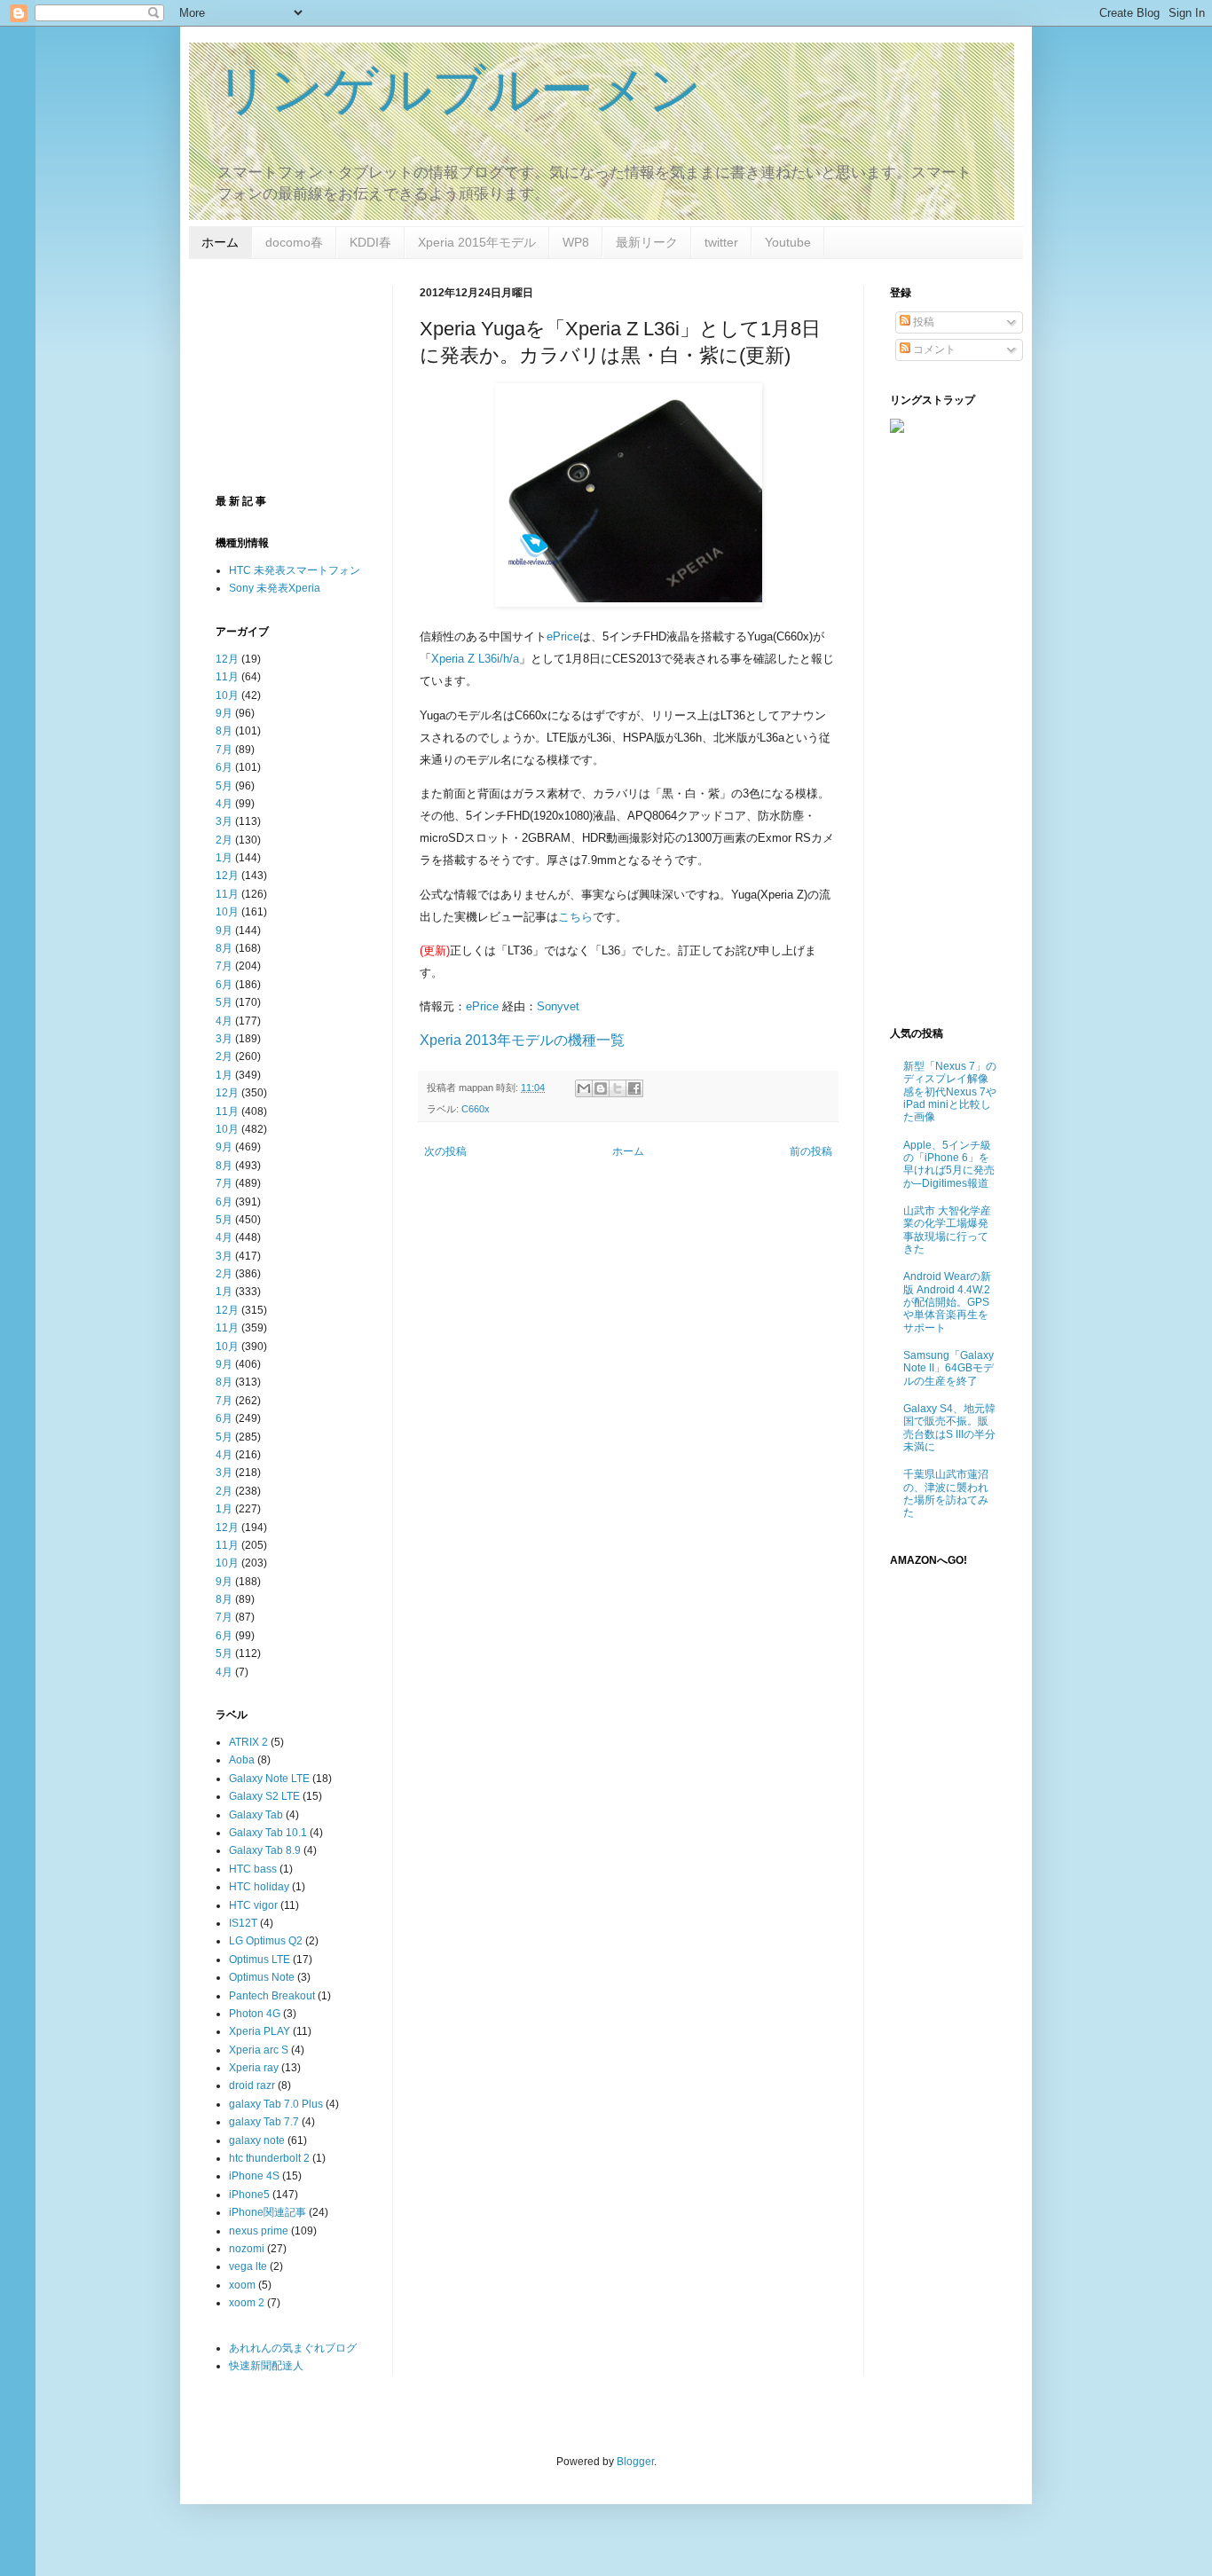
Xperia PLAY (260, 2031)
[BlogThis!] (601, 1088)
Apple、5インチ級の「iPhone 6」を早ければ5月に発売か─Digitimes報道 (949, 1164)
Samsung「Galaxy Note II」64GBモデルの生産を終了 (948, 1368)
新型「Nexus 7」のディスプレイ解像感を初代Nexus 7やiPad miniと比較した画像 (950, 1092)
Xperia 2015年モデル (477, 242)
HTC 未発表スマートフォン (295, 570)
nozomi (247, 2249)
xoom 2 (247, 2303)
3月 (224, 821)
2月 (224, 840)
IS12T (243, 1923)
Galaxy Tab (256, 1815)
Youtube (788, 242)
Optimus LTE (260, 1959)
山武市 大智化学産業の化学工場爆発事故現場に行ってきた (947, 1230)
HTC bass (253, 1869)
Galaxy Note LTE (269, 1779)
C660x (476, 1109)
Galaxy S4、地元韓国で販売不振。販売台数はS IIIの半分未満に (949, 1428)
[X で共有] (618, 1088)
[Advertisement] (569, 1310)
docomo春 (294, 242)
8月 (224, 731)
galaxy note (257, 2140)
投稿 (922, 322)
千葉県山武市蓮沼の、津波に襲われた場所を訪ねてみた (946, 1493)
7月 (224, 750)
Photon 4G (255, 2014)
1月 (224, 858)
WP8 (576, 242)
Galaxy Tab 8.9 (265, 1850)
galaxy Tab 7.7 (264, 2122)
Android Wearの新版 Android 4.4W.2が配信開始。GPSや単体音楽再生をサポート (947, 1302)
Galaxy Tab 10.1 (268, 1833)
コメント (933, 349)
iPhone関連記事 (268, 2212)
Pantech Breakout (272, 1996)
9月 (224, 713)
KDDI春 (370, 242)
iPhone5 (249, 2195)
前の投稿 (811, 1151)
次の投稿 (445, 1151)
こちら (575, 917)
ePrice (563, 636)
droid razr (252, 2085)
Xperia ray (254, 2068)
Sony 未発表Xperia (275, 588)
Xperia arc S (259, 2050)
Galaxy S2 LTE (264, 1796)
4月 (224, 804)
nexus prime (259, 2231)
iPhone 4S (254, 2176)
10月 (227, 695)
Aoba (242, 1760)
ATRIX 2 (248, 1742)
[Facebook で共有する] (634, 1088)
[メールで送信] (584, 1088)
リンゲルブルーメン (459, 90)
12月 (227, 659)
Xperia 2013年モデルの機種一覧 (522, 1040)
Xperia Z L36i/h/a (475, 659)
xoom (242, 2285)
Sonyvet (558, 1006)
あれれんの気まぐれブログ (293, 2348)
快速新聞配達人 (266, 2366)
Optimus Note (262, 1977)
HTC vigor (253, 1905)
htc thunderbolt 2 (269, 2158)
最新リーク (647, 242)
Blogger (635, 2462)
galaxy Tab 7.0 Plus (276, 2104)
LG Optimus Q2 (266, 1941)
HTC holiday (259, 1887)
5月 (224, 786)
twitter (721, 242)
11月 (227, 677)
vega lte (248, 2266)
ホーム (220, 242)
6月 (224, 767)
